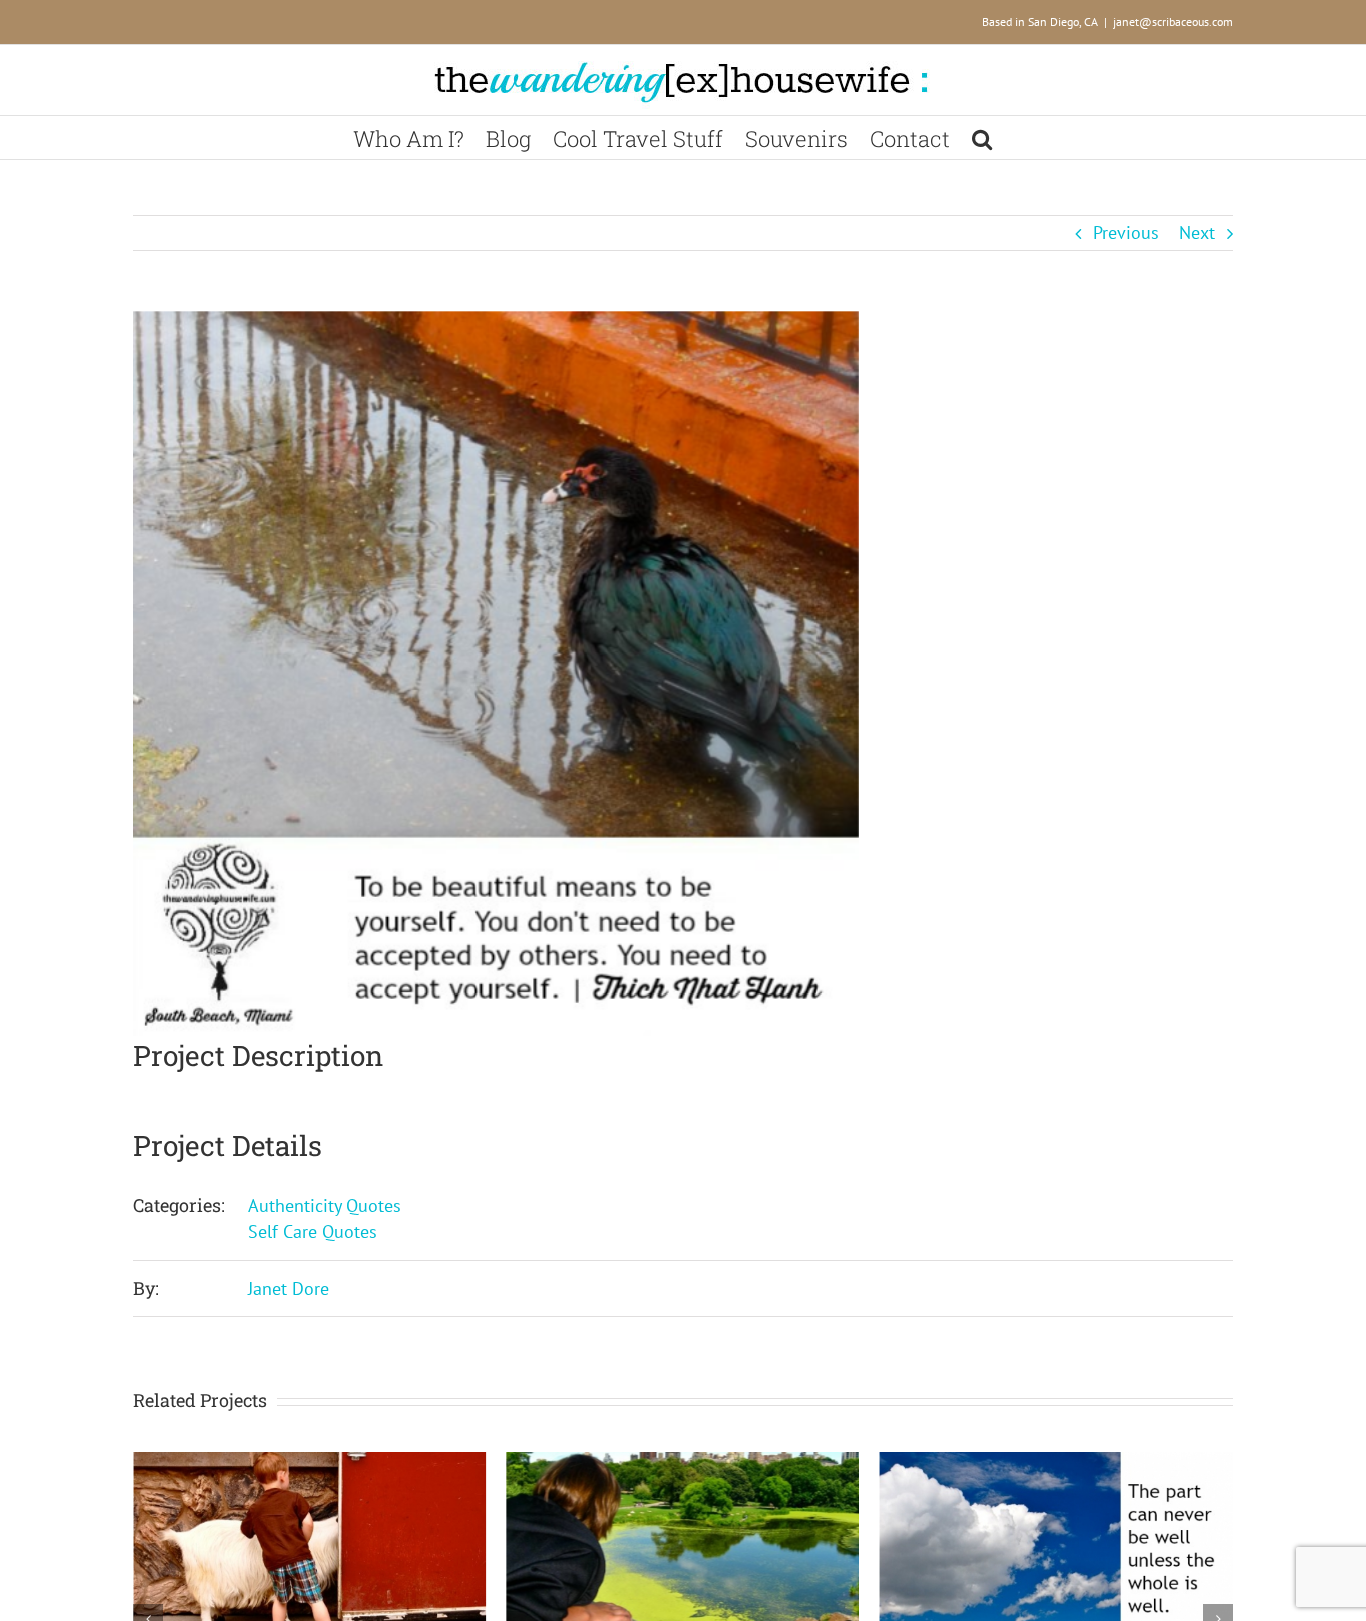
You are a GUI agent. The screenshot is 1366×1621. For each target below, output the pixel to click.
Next (1197, 232)
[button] (982, 137)
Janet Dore (288, 1288)
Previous (1126, 232)
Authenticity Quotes (324, 1205)
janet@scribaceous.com (1173, 21)
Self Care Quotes (312, 1231)
